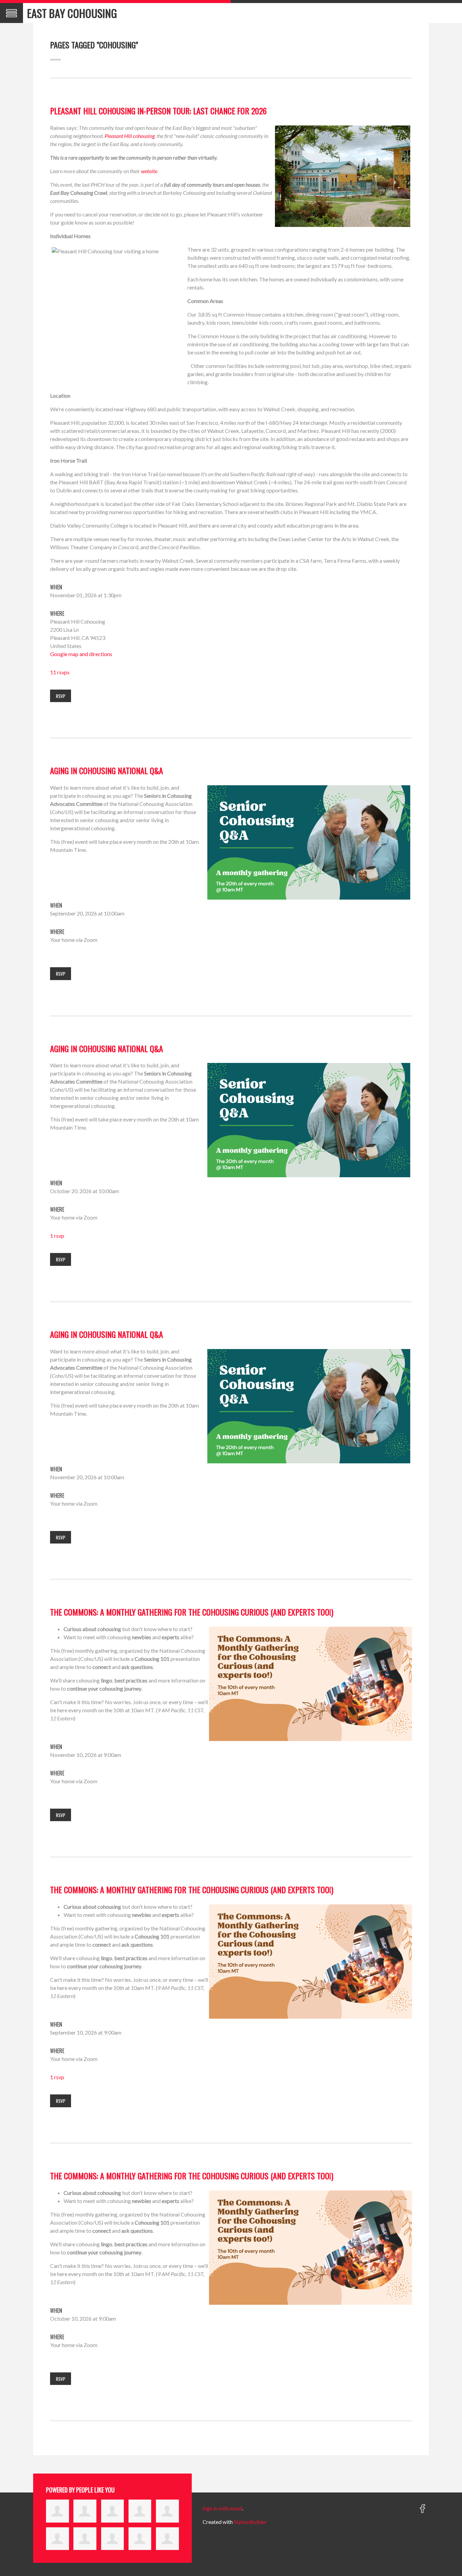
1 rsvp (57, 1236)
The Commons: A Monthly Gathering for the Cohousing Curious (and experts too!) (192, 1612)
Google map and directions (81, 654)
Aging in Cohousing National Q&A (107, 770)
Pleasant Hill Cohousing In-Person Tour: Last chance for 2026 (158, 111)
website (149, 171)
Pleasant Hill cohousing (130, 136)
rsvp (61, 696)
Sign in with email (222, 2508)
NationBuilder (250, 2522)
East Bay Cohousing (72, 13)
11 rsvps (60, 672)
